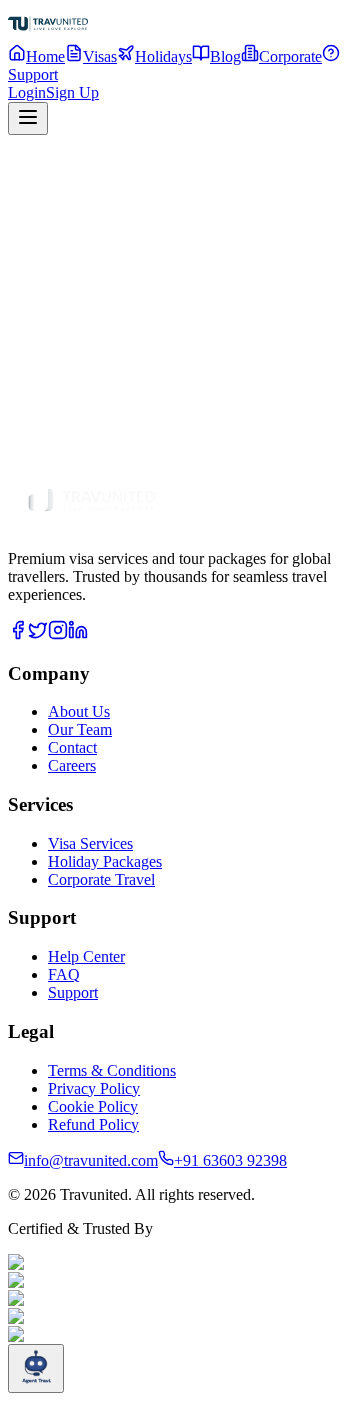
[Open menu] (28, 118)
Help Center (86, 956)
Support (73, 992)
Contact (72, 747)
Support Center (255, 446)
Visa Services (50, 446)
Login (27, 92)
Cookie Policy (93, 1106)
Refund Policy (93, 1124)
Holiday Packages (150, 446)
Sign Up (72, 92)
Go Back (167, 397)
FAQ (64, 974)
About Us (79, 711)
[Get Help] (36, 1368)
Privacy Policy (94, 1088)
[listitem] (18, 634)
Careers (72, 765)
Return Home (71, 396)
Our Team (80, 729)
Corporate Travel (101, 879)
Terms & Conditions (112, 1070)
